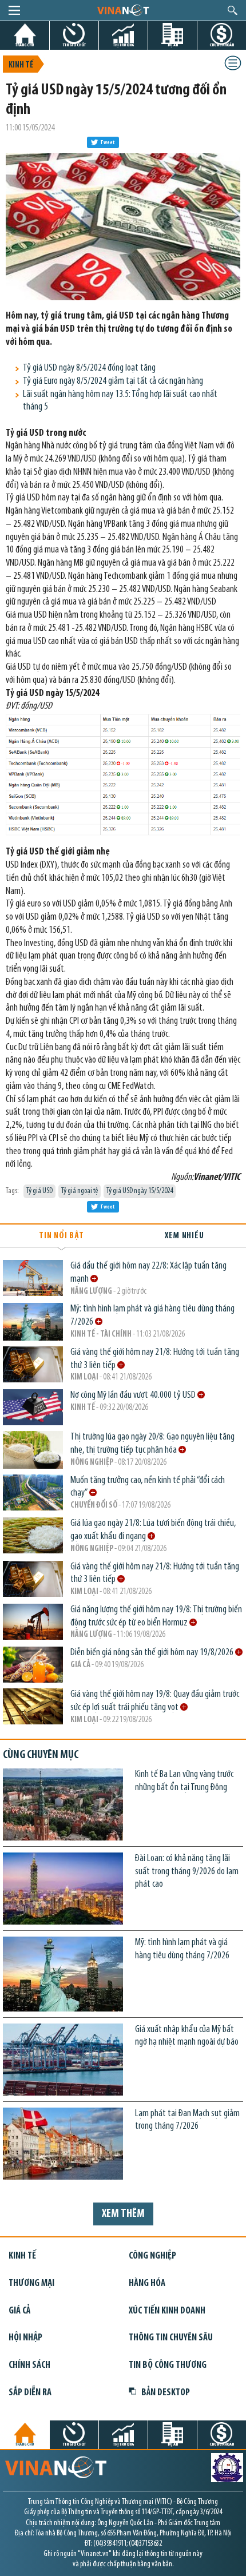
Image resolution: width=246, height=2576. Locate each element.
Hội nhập (25, 2338)
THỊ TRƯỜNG (124, 45)
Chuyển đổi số (94, 1506)
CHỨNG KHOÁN (222, 45)
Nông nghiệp (92, 1463)
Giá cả (80, 1665)
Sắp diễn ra (30, 2393)
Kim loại (84, 1378)
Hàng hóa (147, 2283)
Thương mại (31, 2283)
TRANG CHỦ (25, 45)
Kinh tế (21, 65)
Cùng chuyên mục (41, 1755)
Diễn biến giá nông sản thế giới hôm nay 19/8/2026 (153, 1653)
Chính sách (29, 2365)
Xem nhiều (184, 1236)
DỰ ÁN (173, 45)
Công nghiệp (152, 2256)
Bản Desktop (166, 2393)
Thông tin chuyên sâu (171, 2338)
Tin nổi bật (61, 1236)
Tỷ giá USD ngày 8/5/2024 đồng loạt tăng (89, 368)
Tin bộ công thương (168, 2365)
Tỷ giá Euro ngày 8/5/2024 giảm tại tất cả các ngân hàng (113, 381)
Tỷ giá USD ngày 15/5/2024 (140, 1191)
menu (14, 10)
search (233, 10)
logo (123, 10)
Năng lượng (91, 1292)
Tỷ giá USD (39, 1191)
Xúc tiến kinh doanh (167, 2311)
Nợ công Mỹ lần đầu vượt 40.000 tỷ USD (134, 1395)
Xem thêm (123, 2214)
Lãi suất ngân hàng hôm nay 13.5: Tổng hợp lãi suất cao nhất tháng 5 (120, 401)
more (94, 1279)
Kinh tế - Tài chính (101, 1335)
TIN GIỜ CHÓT (74, 45)
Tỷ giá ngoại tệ (80, 1191)
